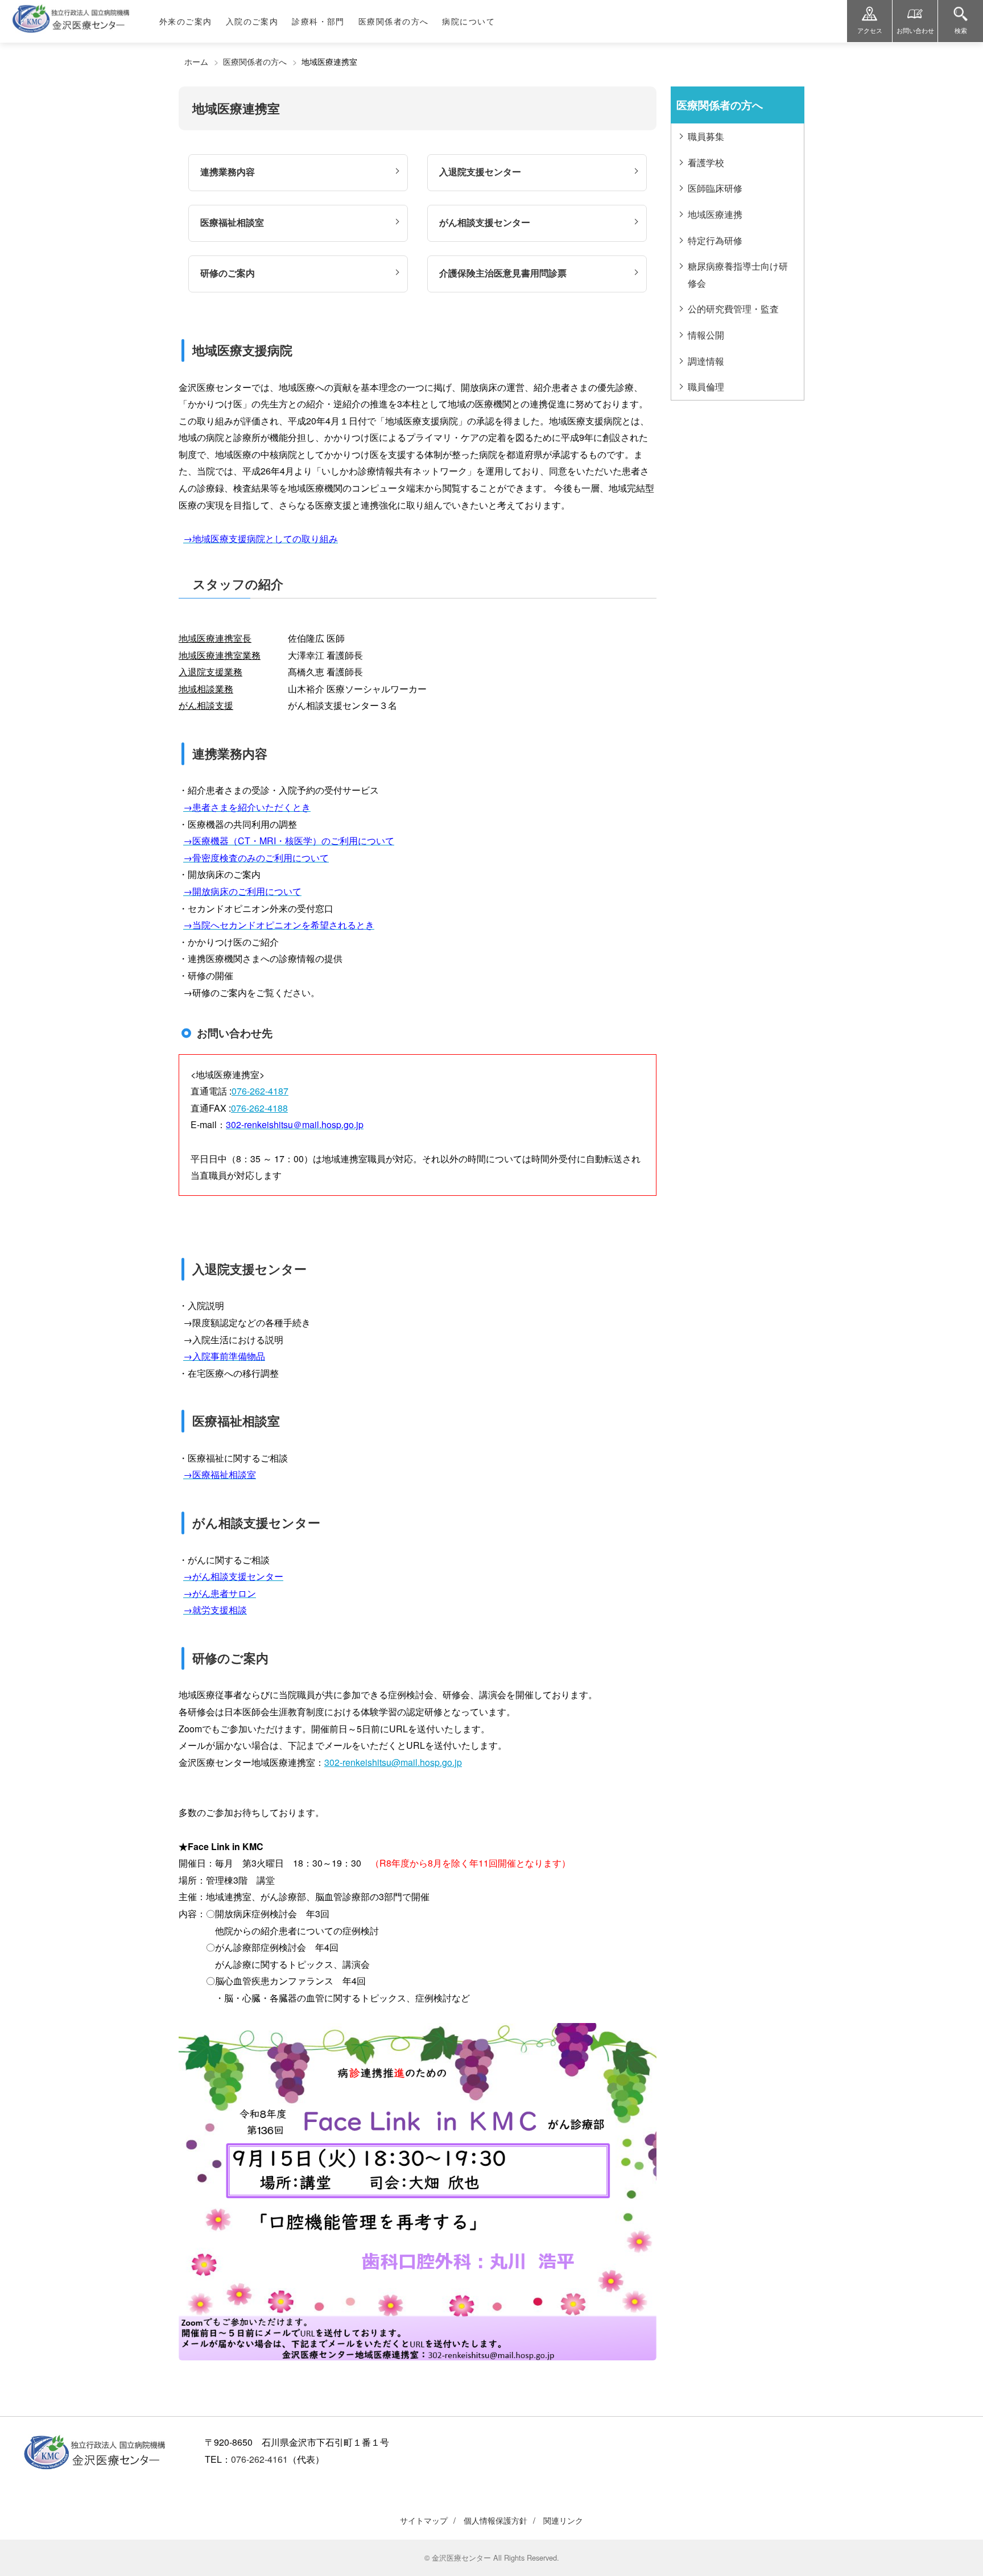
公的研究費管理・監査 (733, 309)
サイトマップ (424, 2520)
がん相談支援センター (485, 222)
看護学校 (706, 162)
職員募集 (706, 136)
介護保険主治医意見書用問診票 (503, 273)
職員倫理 (706, 387)
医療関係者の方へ (255, 61)
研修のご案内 (228, 273)
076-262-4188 (259, 1108)
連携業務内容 (228, 172)
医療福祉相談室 (232, 222)
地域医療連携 (715, 214)
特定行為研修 (715, 240)
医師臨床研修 (715, 188)
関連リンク (563, 2520)
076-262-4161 (259, 2459)
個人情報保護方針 (495, 2520)
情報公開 (706, 335)
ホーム (196, 61)
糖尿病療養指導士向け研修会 (738, 274)
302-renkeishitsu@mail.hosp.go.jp (393, 1762)
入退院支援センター (480, 172)
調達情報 (706, 361)
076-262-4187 (260, 1091)
